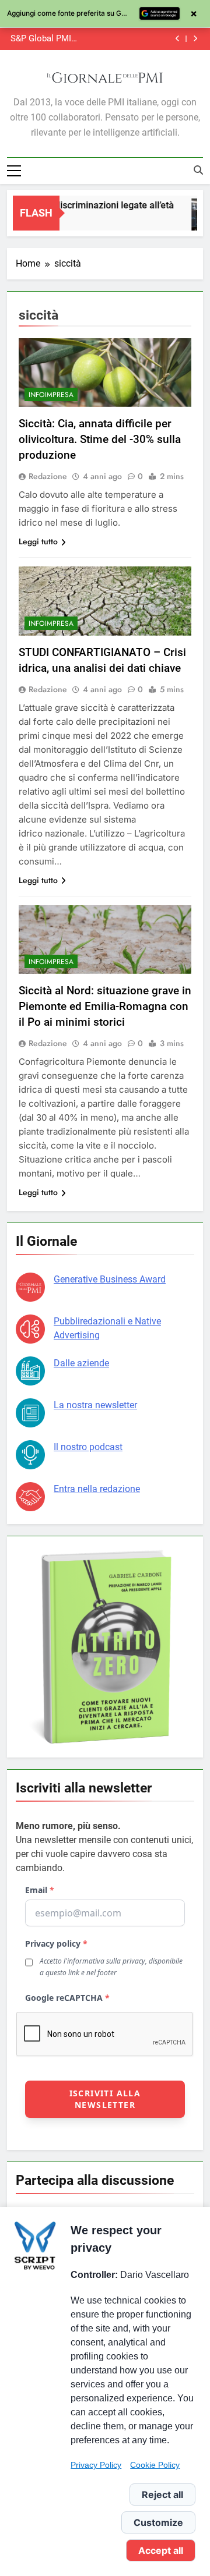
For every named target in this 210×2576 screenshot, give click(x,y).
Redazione (48, 476)
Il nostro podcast (88, 1447)
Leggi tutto (38, 541)
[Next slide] (195, 39)
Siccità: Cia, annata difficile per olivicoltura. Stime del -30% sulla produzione (100, 439)
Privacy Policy (96, 2465)
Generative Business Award (110, 1279)
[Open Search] (198, 170)
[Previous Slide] (178, 39)
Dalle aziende (81, 1363)
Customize (158, 2522)
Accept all (161, 2550)
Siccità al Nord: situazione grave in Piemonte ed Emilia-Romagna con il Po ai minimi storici (105, 1006)
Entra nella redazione (97, 1489)
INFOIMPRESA (51, 395)
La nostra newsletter (95, 1405)
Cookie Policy (155, 2465)
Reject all (162, 2494)
